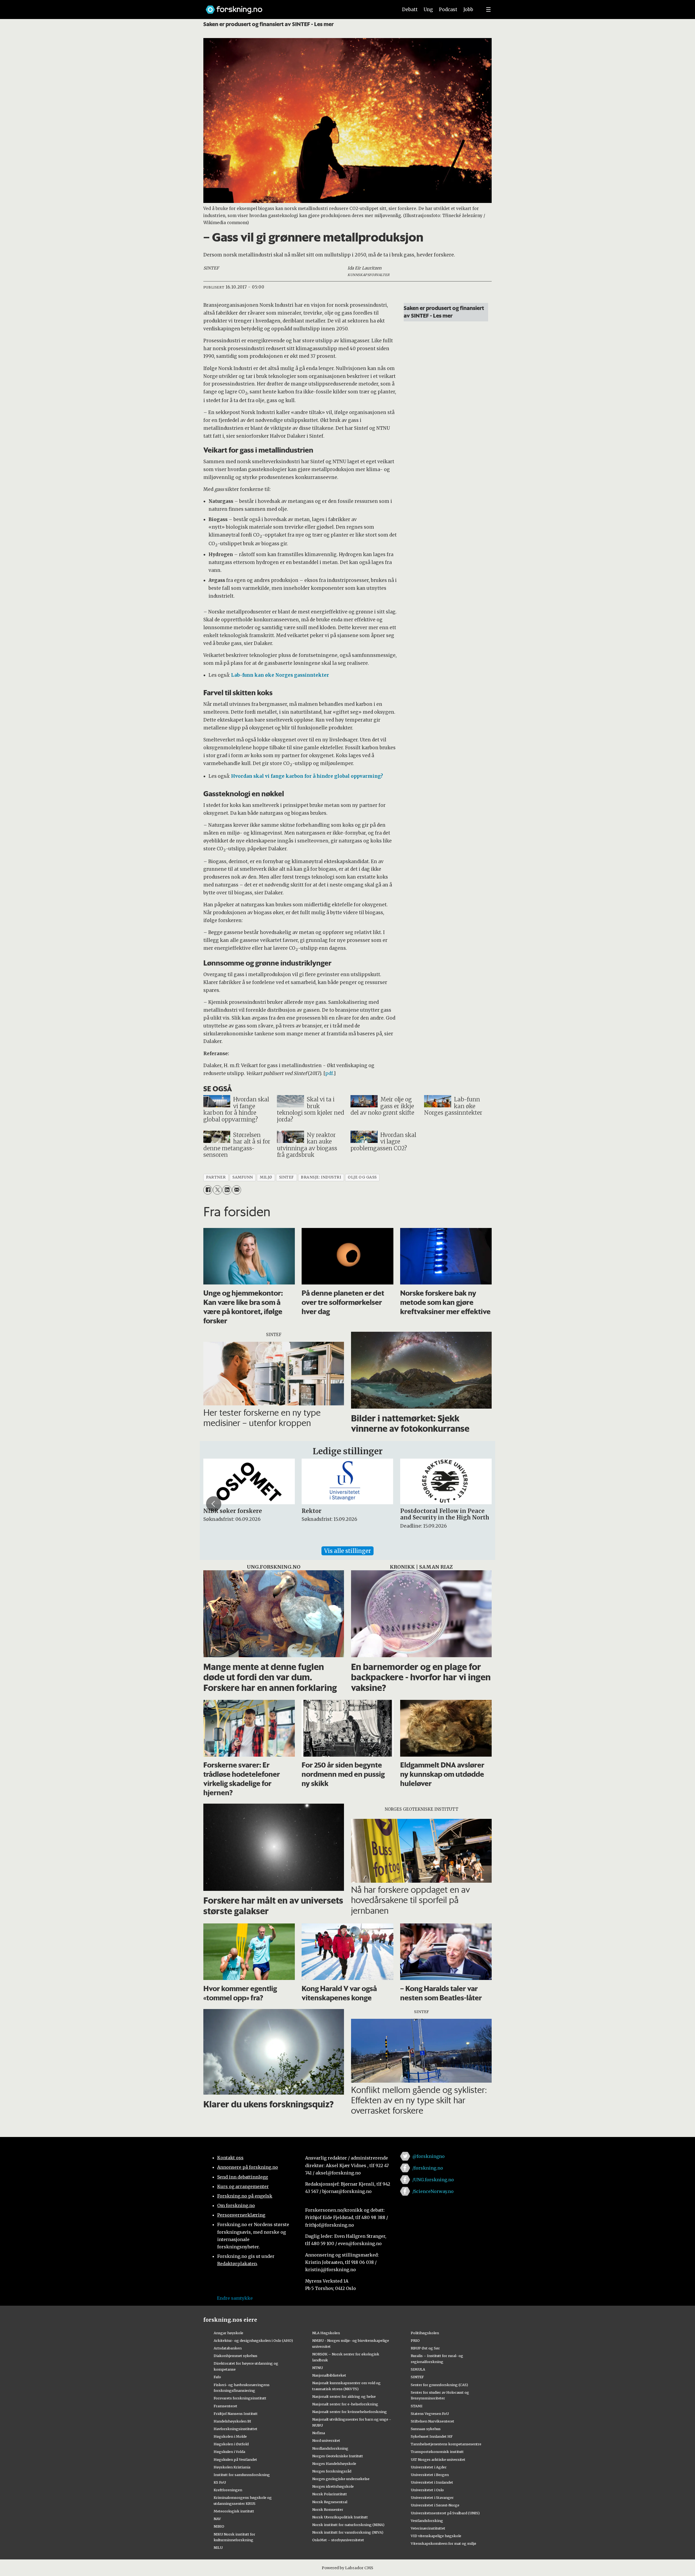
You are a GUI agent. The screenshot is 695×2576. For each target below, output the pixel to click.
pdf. (329, 1073)
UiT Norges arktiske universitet (438, 2459)
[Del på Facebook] (208, 1190)
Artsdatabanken (228, 2348)
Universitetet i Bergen (430, 2475)
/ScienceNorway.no (433, 2191)
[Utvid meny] (488, 10)
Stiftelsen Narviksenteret (432, 2421)
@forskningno (429, 2156)
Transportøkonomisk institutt (437, 2452)
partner (216, 1177)
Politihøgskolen (425, 2333)
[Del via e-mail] (237, 1190)
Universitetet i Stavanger (432, 2497)
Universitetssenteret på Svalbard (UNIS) (445, 2513)
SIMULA (418, 2369)
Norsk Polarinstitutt (330, 2494)
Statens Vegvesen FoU (430, 2414)
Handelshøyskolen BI (232, 2421)
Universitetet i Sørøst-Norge (435, 2505)
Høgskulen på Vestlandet (235, 2459)
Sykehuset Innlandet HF (432, 2436)
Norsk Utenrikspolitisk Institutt (340, 2517)
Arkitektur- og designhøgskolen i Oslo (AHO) (253, 2340)
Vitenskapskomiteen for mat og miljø (443, 2543)
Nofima (319, 2433)
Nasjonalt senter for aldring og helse (344, 2396)
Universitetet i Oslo (427, 2490)
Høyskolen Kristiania (232, 2467)
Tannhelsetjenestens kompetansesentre (446, 2444)
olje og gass (362, 1177)
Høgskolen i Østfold (231, 2444)
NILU (218, 2547)
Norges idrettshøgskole (333, 2486)
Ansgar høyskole (228, 2333)
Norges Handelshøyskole (334, 2464)
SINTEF (417, 2377)
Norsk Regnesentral (330, 2502)
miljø (266, 1177)
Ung (428, 10)
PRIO (415, 2340)
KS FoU (220, 2482)
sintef (287, 1177)
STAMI (417, 2406)
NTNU (318, 2368)
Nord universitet (326, 2440)
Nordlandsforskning (330, 2448)
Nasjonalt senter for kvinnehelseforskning (350, 2412)
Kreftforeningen (228, 2490)
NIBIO (219, 2526)
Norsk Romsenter (328, 2509)
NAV (217, 2519)
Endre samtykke (235, 2298)
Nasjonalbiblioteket (329, 2375)
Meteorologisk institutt (234, 2511)
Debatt (410, 10)
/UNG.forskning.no (433, 2180)
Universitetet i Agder (429, 2467)
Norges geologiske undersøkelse (341, 2479)
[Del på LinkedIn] (227, 1190)
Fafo (217, 2377)
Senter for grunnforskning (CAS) (439, 2385)
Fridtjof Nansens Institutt (236, 2414)
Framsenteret (225, 2406)
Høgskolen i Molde (230, 2436)
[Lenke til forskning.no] (297, 7)
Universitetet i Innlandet (432, 2482)
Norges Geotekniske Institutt (338, 2456)
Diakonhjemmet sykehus (236, 2356)
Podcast (448, 10)
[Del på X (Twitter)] (217, 1190)
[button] (214, 1504)
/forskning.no (428, 2168)
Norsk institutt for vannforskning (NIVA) (348, 2532)
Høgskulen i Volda (229, 2452)
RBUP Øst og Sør (425, 2348)
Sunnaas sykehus (426, 2429)
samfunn (243, 1177)
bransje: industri (321, 1177)
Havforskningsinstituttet (236, 2429)
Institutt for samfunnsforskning (242, 2475)
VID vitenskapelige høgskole (436, 2536)
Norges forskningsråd (332, 2471)
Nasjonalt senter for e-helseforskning (345, 2404)
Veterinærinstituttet (428, 2528)
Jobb (468, 10)
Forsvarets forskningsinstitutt (240, 2398)
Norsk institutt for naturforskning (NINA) (348, 2525)
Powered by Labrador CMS (347, 2568)
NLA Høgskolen (326, 2333)
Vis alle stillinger (347, 1551)
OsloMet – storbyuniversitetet (338, 2540)
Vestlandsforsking (427, 2521)
